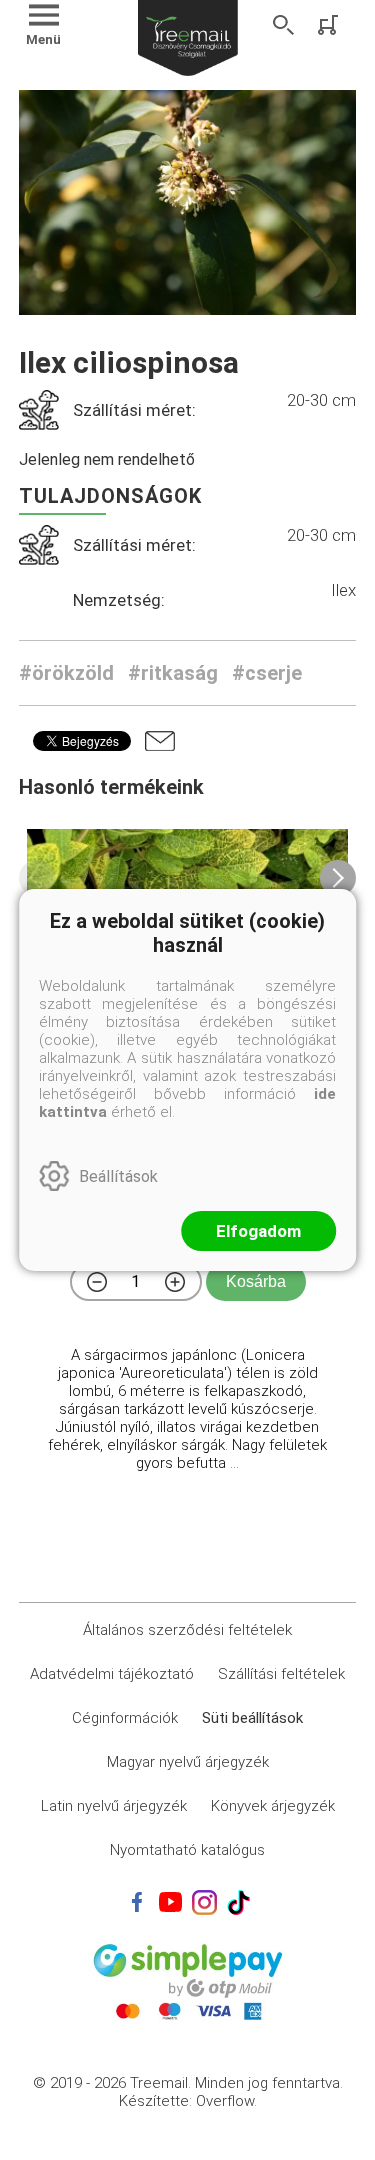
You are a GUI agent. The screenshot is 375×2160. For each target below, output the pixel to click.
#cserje (267, 673)
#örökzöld (66, 673)
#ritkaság (173, 673)
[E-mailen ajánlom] (160, 741)
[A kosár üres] (330, 25)
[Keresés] (284, 25)
